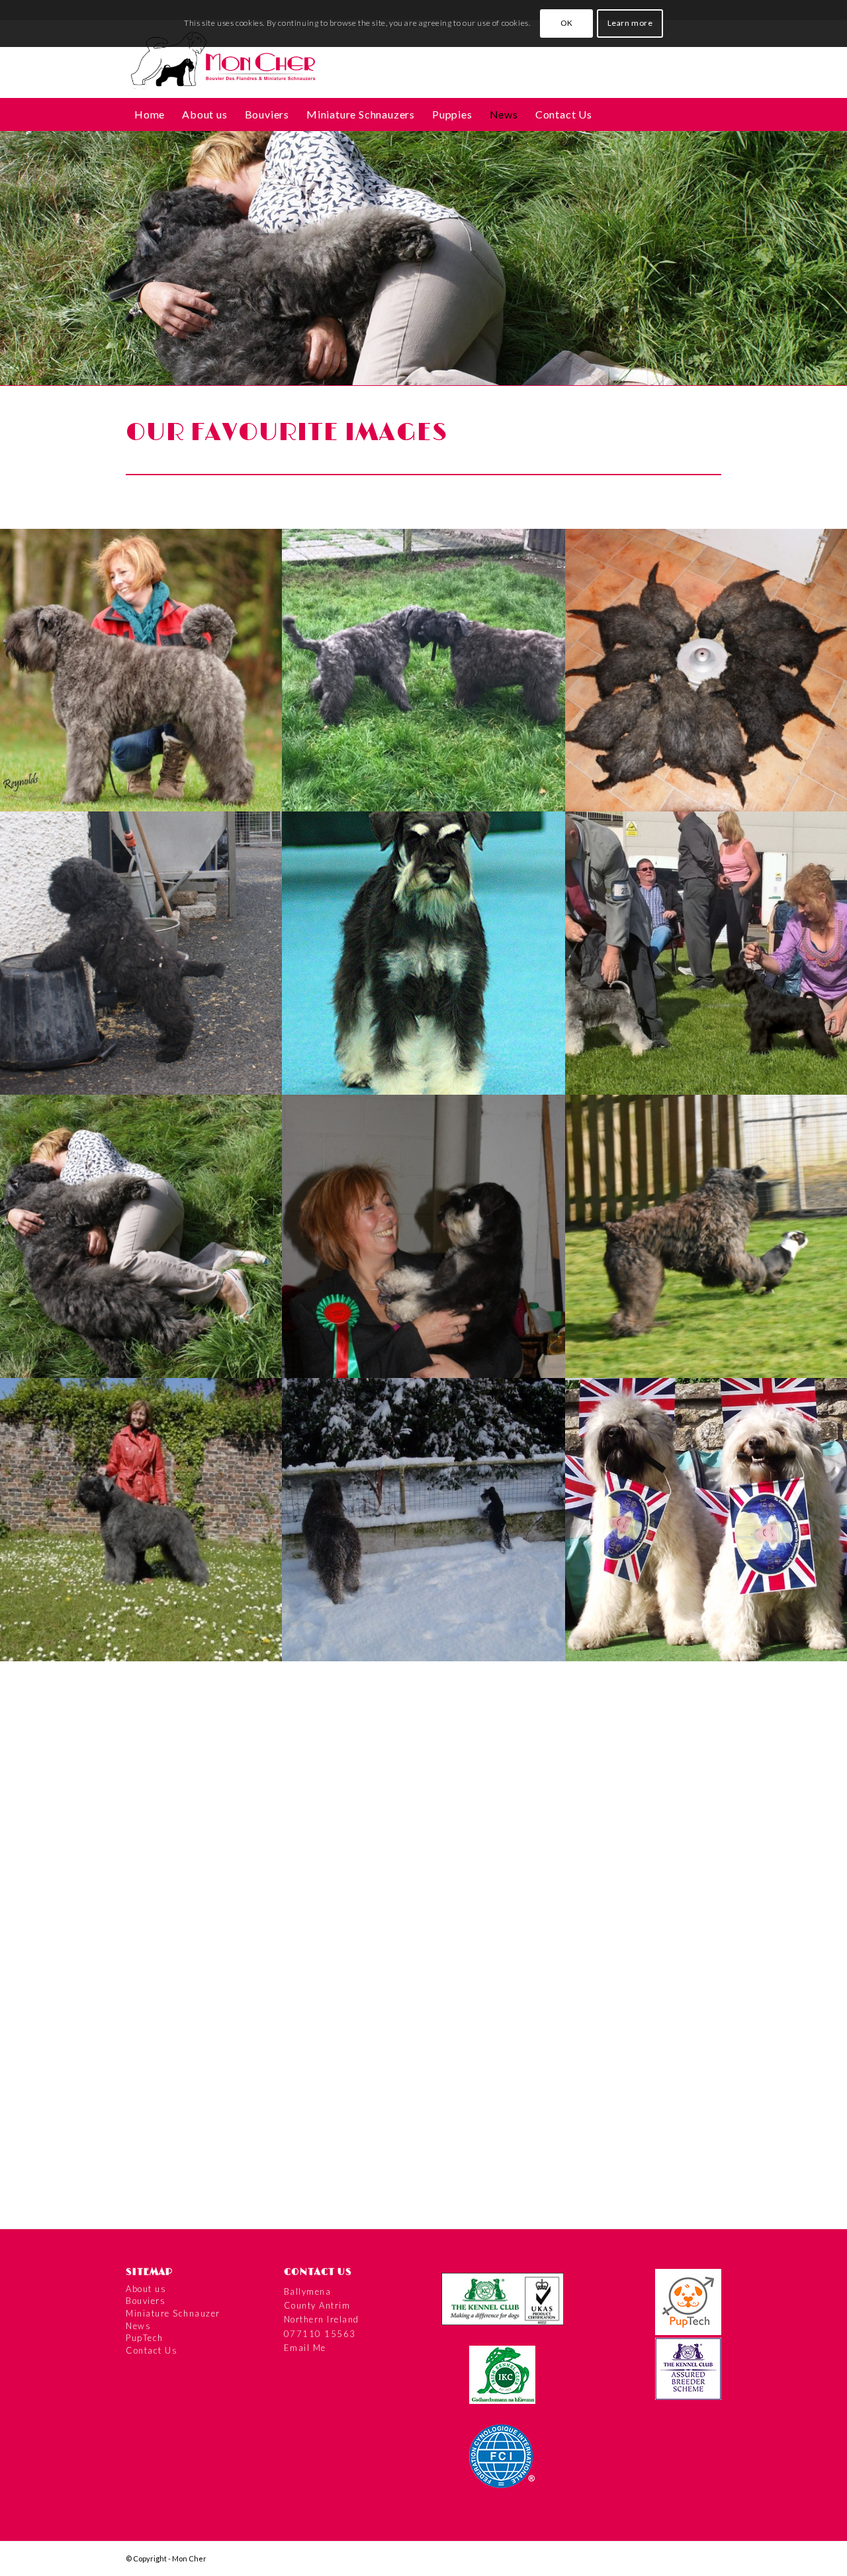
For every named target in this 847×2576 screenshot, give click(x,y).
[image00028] (142, 1520)
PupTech (145, 2338)
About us (146, 2289)
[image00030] (424, 1520)
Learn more (630, 23)
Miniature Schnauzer (173, 2313)
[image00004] (424, 2086)
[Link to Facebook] (711, 2558)
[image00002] (142, 670)
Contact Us (152, 2350)
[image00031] (424, 1803)
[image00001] (424, 670)
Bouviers (146, 2301)
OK (567, 23)
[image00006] (424, 953)
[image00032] (142, 1803)
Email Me (305, 2348)
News (138, 2326)
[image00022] (142, 2086)
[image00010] (142, 1236)
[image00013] (424, 1236)
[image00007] (142, 953)
